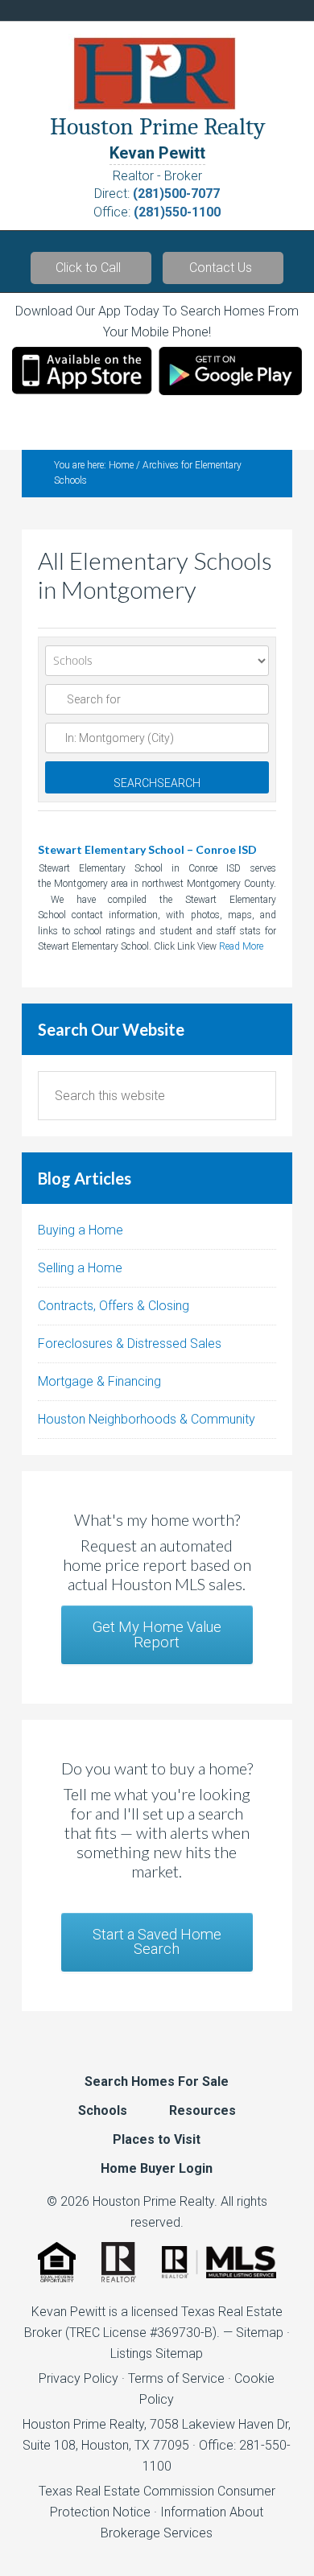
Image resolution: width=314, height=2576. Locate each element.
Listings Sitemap (157, 2353)
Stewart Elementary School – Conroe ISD (147, 849)
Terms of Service (176, 2378)
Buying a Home (81, 1230)
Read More (241, 946)
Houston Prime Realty (83, 2424)
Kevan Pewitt (157, 153)
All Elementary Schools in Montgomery (155, 575)
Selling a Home (80, 1268)
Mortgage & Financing (99, 1381)
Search (157, 783)
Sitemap (260, 2333)
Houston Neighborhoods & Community (147, 1419)
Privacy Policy (78, 2378)
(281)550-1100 (177, 212)
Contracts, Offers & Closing (114, 1306)
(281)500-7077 (176, 194)
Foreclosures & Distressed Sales (130, 1344)
